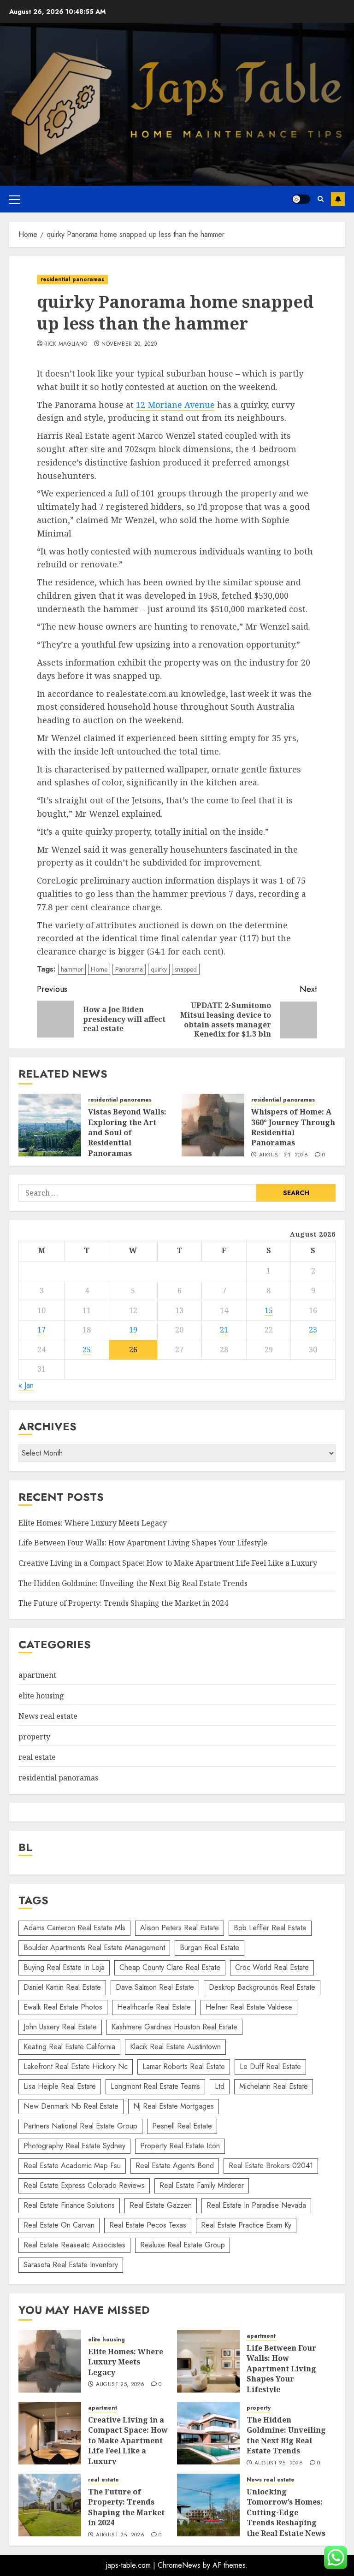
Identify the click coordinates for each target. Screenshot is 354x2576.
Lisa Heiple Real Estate (60, 2086)
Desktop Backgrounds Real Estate (262, 1987)
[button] (15, 199)
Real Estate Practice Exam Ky (246, 2225)
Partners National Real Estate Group (80, 2126)
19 (133, 1330)
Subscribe (338, 199)
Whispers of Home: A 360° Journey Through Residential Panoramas (293, 1127)
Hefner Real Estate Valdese (249, 2007)
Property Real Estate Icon (180, 2146)
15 (269, 1310)
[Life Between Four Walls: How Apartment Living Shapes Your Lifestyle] (208, 2361)
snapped (186, 969)
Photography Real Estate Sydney (74, 2146)
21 (224, 1330)
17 (41, 1330)
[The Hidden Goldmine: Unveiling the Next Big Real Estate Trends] (208, 2433)
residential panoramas (72, 279)
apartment (37, 1675)
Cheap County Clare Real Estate (170, 1967)
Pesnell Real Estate (182, 2126)
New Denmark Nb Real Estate (71, 2106)
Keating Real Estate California (69, 2047)
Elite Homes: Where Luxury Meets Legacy (93, 1523)
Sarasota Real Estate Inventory (71, 2265)
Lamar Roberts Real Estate (184, 2066)
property (34, 1737)
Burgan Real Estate (209, 1948)
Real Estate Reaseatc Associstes (74, 2245)
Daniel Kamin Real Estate (62, 1987)
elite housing (41, 1696)
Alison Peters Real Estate (180, 1928)
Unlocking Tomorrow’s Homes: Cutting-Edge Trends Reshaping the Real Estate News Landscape (286, 2517)
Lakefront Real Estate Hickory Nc (76, 2066)
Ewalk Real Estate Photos (63, 2007)
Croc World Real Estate (272, 1967)
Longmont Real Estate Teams (155, 2086)
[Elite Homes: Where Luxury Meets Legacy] (50, 2361)
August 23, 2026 (283, 1155)
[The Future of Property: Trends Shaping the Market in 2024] (50, 2505)
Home (99, 969)
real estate (37, 1757)
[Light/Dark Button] (301, 199)
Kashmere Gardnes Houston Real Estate (174, 2027)
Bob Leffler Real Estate (270, 1928)
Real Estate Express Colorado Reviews (84, 2185)
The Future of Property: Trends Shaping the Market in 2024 (123, 1603)
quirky (159, 969)
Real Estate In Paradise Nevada (256, 2205)
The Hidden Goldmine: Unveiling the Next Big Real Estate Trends (133, 1583)
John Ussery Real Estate (60, 2027)
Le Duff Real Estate (270, 2066)
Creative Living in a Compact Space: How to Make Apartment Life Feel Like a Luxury (168, 1563)
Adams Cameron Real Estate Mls (74, 1928)
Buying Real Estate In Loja (64, 1967)
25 (87, 1350)
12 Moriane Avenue (175, 405)
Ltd (220, 2086)
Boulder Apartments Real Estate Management (94, 1948)
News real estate (48, 1716)
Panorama (129, 969)
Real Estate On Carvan (59, 2225)
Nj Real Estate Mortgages (174, 2106)
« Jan (26, 1385)
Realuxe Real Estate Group (183, 2245)
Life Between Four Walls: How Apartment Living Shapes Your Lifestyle (143, 1543)
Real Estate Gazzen (161, 2205)
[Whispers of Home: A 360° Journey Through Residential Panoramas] (213, 1125)
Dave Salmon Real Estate (155, 1987)
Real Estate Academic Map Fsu (72, 2166)
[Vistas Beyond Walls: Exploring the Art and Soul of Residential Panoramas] (50, 1125)
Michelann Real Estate (274, 2086)
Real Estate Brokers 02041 (271, 2166)
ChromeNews (179, 2565)
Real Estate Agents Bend (175, 2166)
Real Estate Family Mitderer (202, 2185)
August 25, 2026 (120, 2385)
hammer (72, 969)
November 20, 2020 (129, 344)
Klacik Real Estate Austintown (175, 2047)
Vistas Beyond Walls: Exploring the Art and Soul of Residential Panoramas (127, 1132)
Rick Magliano (66, 344)
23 (313, 1330)
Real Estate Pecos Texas (148, 2225)
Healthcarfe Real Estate (154, 2007)
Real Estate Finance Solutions (69, 2205)
